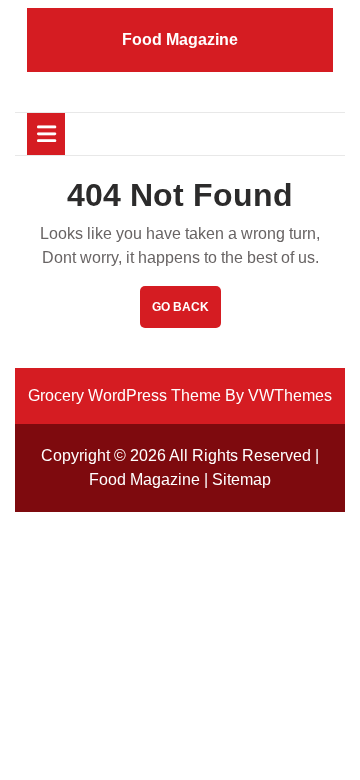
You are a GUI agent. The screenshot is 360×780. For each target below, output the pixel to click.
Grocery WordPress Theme (124, 395)
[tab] (46, 134)
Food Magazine (180, 39)
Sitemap (241, 479)
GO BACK (186, 313)
